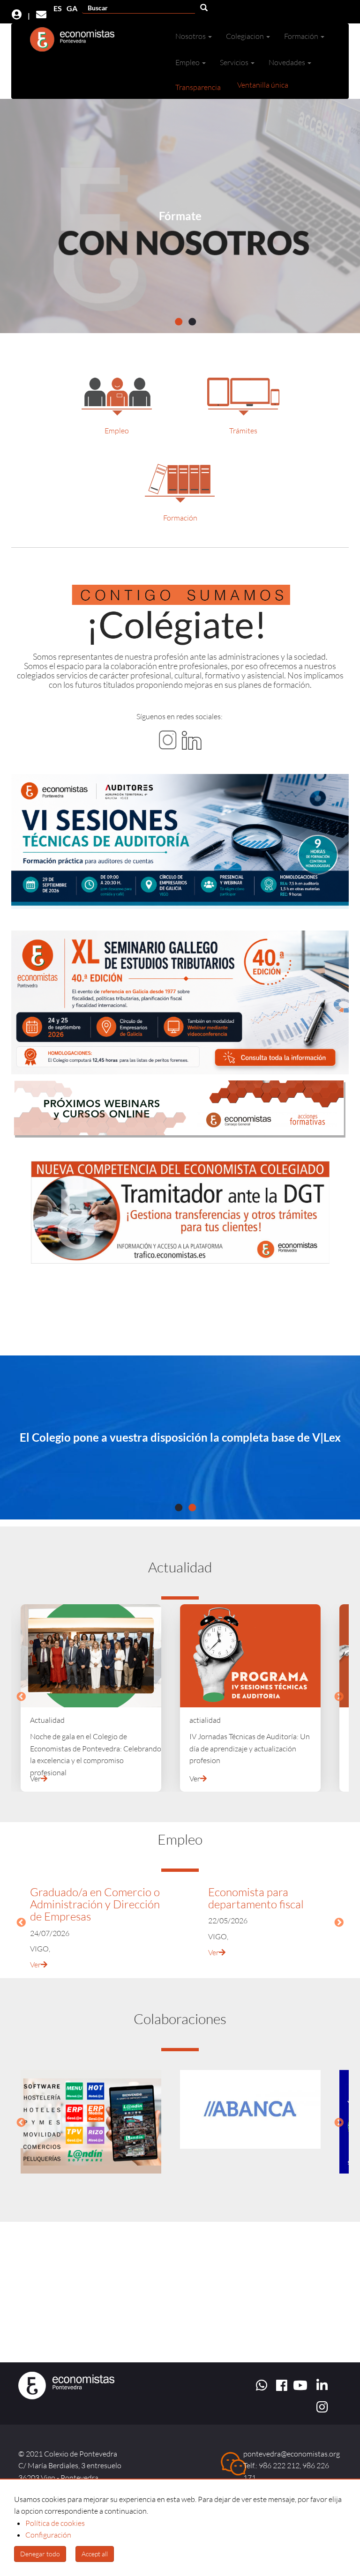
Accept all (95, 2554)
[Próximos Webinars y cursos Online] (180, 1109)
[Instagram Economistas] (168, 739)
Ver (35, 1779)
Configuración (48, 2535)
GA (72, 8)
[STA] (180, 841)
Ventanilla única (263, 85)
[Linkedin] (192, 739)
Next (339, 1697)
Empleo (117, 431)
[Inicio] (73, 42)
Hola (186, 216)
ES (58, 8)
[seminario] (180, 1002)
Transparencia (198, 87)
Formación (180, 518)
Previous (21, 1697)
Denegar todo (40, 2554)
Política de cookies (55, 2523)
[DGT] (180, 1212)
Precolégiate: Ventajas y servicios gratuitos (180, 1437)
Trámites (243, 431)
